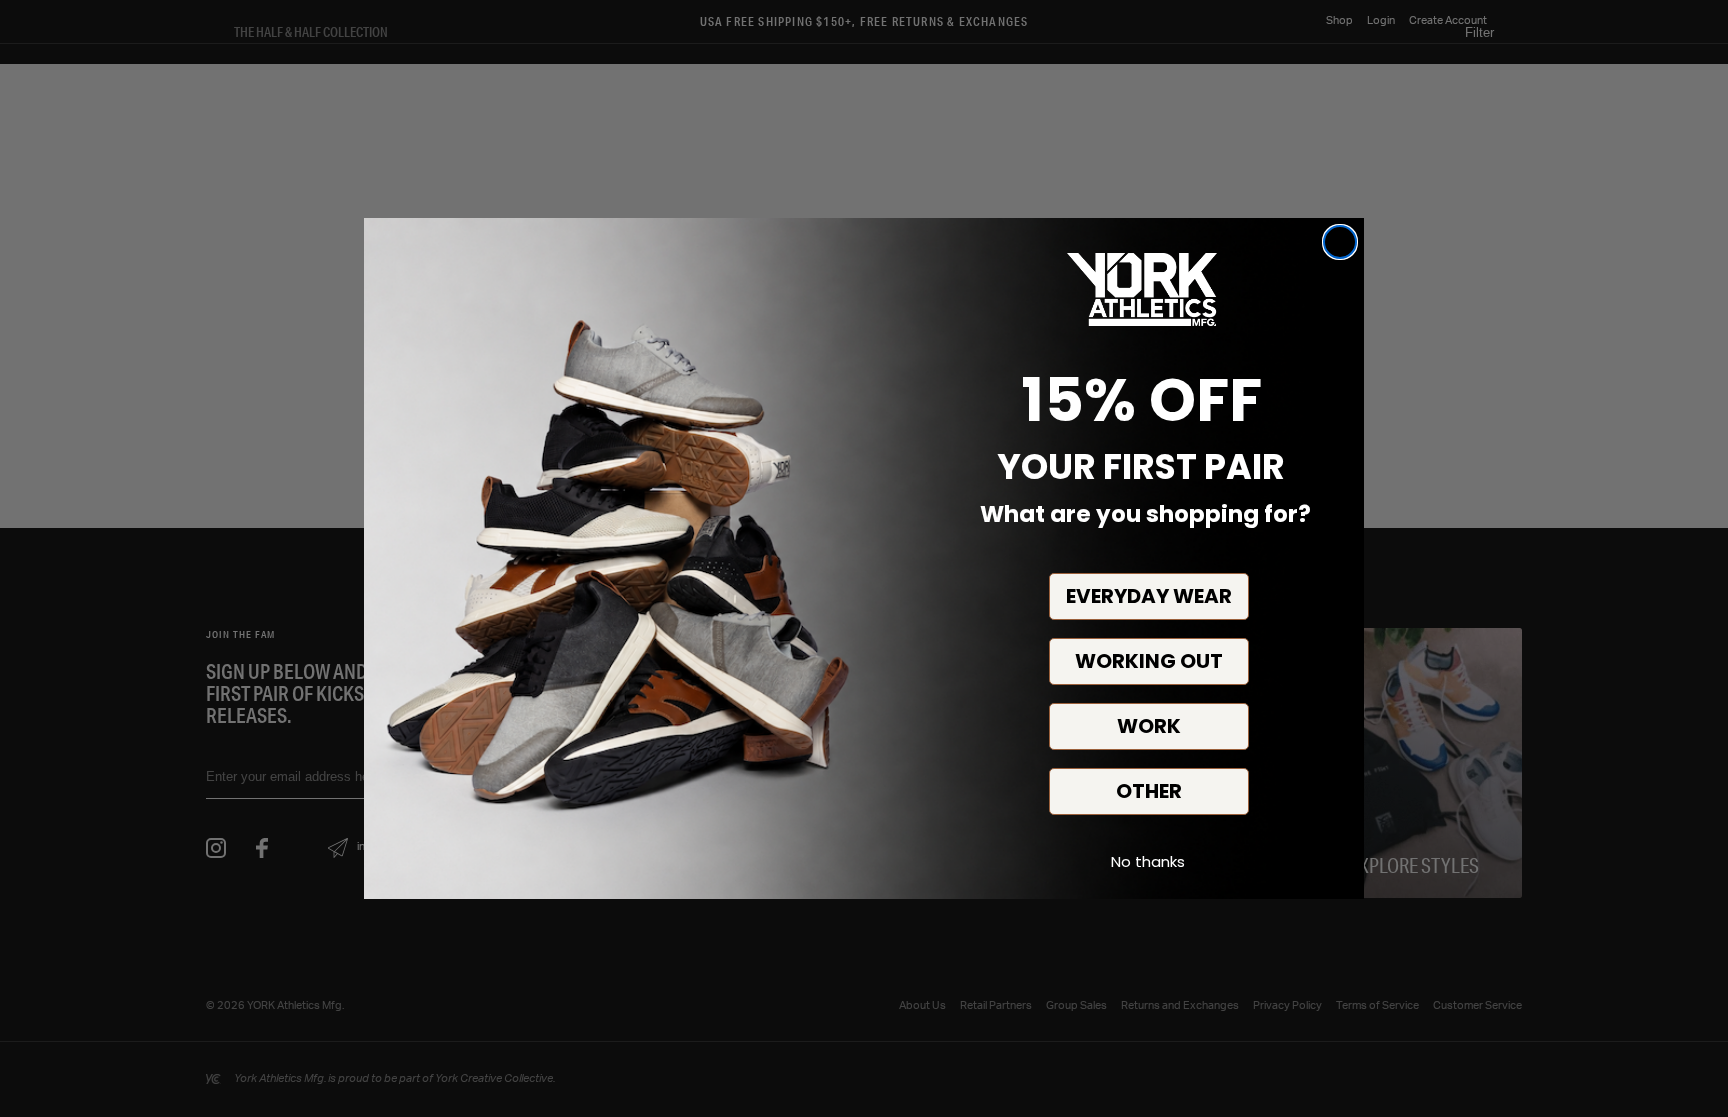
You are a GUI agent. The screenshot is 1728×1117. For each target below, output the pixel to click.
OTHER (1149, 791)
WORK (1149, 726)
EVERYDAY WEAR (1149, 596)
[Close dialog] (1340, 242)
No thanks (1148, 861)
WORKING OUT (1149, 661)
